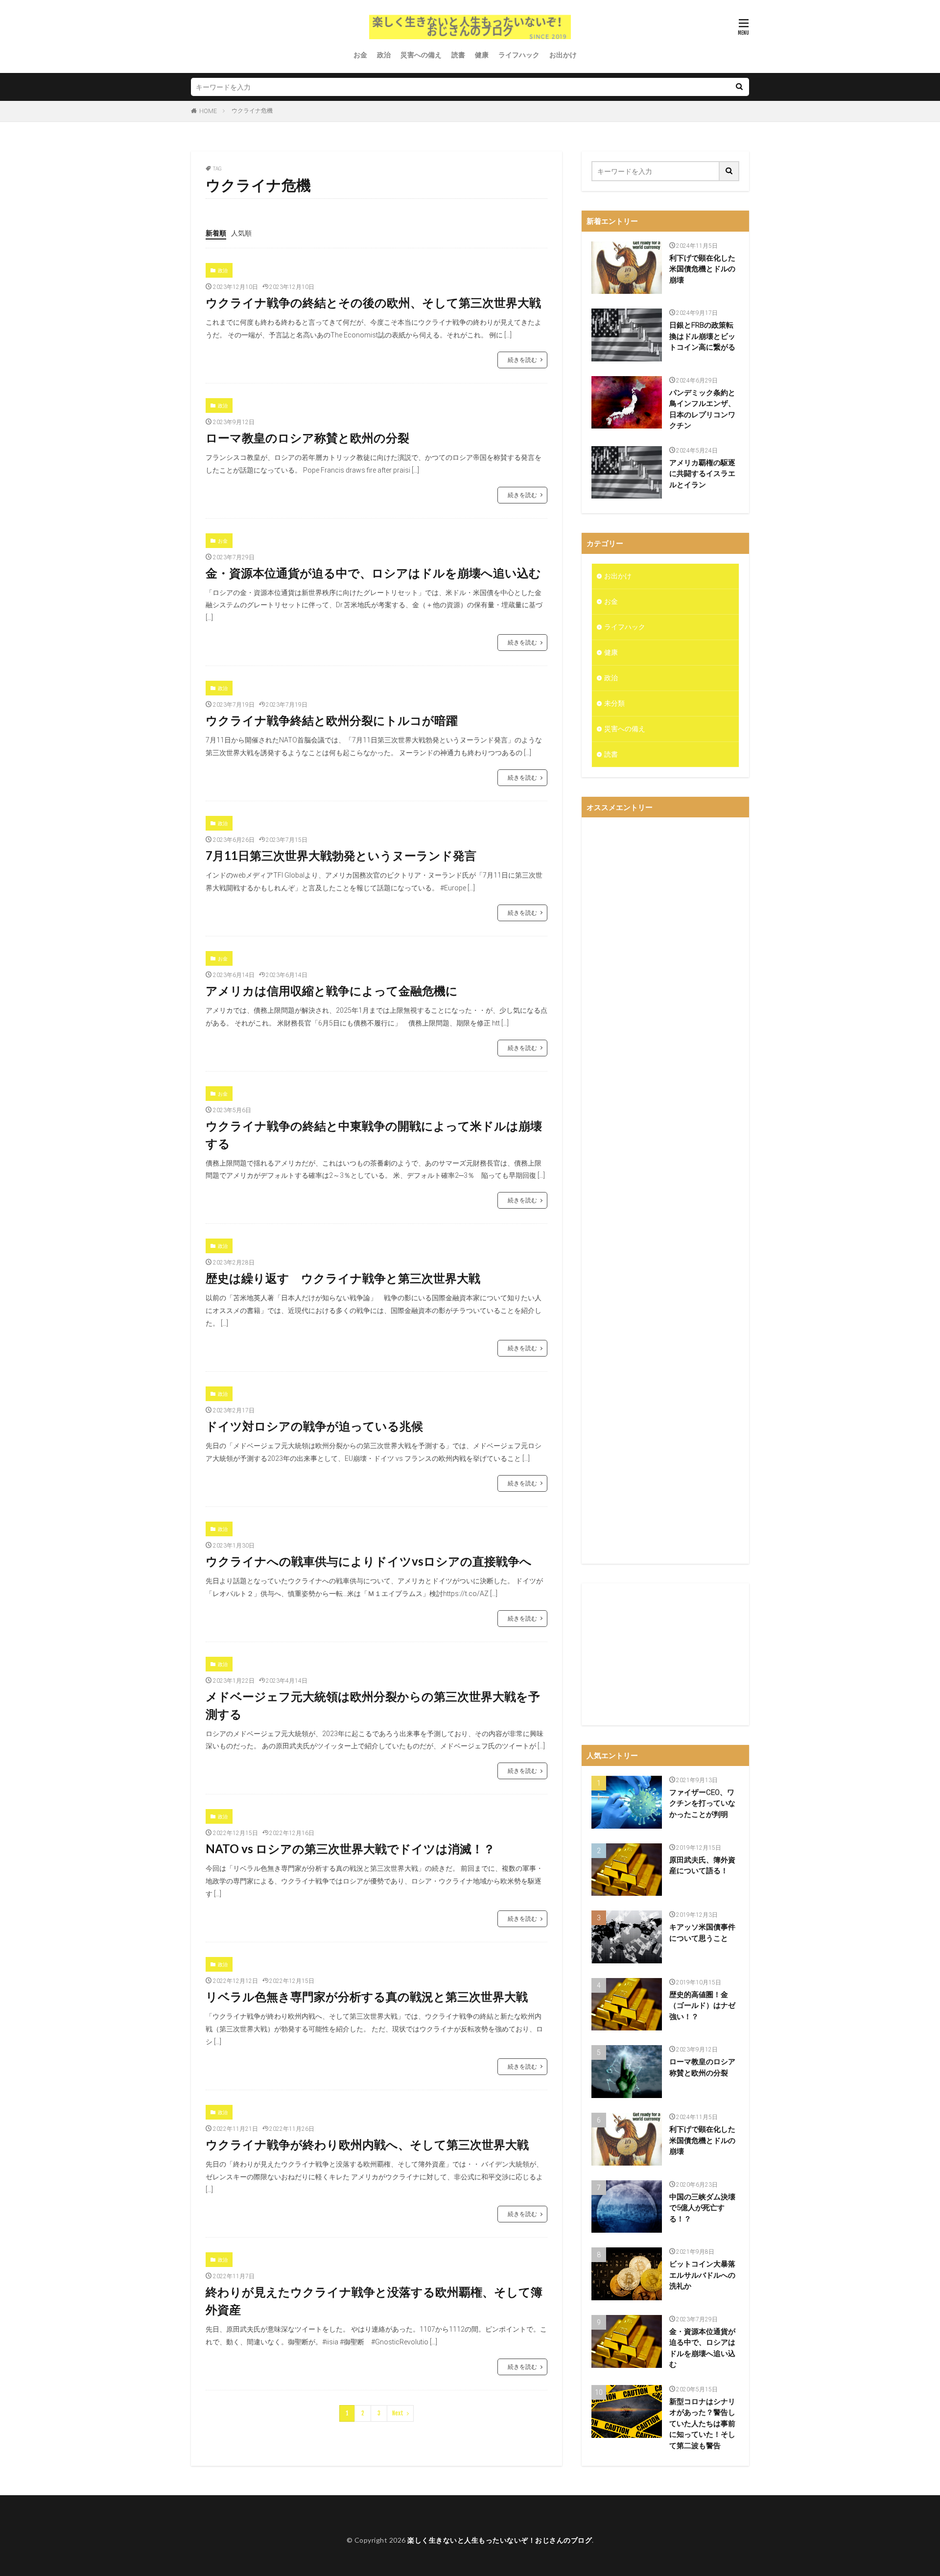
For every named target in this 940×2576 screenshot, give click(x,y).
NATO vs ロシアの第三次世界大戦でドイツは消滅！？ (350, 1849)
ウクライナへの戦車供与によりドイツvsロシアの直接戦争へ (369, 1561)
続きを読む (522, 360)
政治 (384, 55)
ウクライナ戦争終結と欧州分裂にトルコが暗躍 (332, 720)
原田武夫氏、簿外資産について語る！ (702, 1866)
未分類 (614, 703)
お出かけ (563, 55)
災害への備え (421, 55)
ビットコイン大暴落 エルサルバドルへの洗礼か (705, 2275)
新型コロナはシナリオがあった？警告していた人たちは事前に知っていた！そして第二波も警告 (702, 2424)
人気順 (241, 233)
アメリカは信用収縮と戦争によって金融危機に (332, 990)
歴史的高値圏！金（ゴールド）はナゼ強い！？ (702, 2006)
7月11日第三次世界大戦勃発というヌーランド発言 (341, 855)
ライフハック (519, 55)
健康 (482, 55)
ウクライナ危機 (252, 111)
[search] (739, 87)
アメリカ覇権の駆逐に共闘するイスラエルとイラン (702, 474)
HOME (208, 111)
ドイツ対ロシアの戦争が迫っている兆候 (314, 1426)
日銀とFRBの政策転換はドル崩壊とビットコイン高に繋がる (702, 336)
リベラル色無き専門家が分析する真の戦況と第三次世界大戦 (367, 1996)
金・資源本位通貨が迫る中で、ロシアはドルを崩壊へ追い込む (373, 573)
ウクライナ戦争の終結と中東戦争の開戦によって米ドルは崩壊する (374, 1134)
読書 (458, 55)
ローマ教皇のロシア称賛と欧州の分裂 (307, 438)
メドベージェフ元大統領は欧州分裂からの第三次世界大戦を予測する (373, 1705)
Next (398, 2413)
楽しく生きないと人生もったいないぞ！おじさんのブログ (500, 2540)
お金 (360, 55)
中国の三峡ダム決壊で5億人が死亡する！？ (702, 2208)
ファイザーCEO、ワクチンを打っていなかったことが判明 (702, 1803)
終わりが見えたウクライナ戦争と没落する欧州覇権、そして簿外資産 (374, 2301)
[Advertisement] (665, 1191)
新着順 (216, 233)
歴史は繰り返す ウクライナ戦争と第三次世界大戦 (343, 1278)
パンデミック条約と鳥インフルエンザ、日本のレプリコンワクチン (702, 409)
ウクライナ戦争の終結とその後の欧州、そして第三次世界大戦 (373, 302)
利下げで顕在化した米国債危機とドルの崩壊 (702, 269)
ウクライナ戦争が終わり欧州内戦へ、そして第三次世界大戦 (367, 2144)
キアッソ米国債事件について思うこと (702, 1933)
